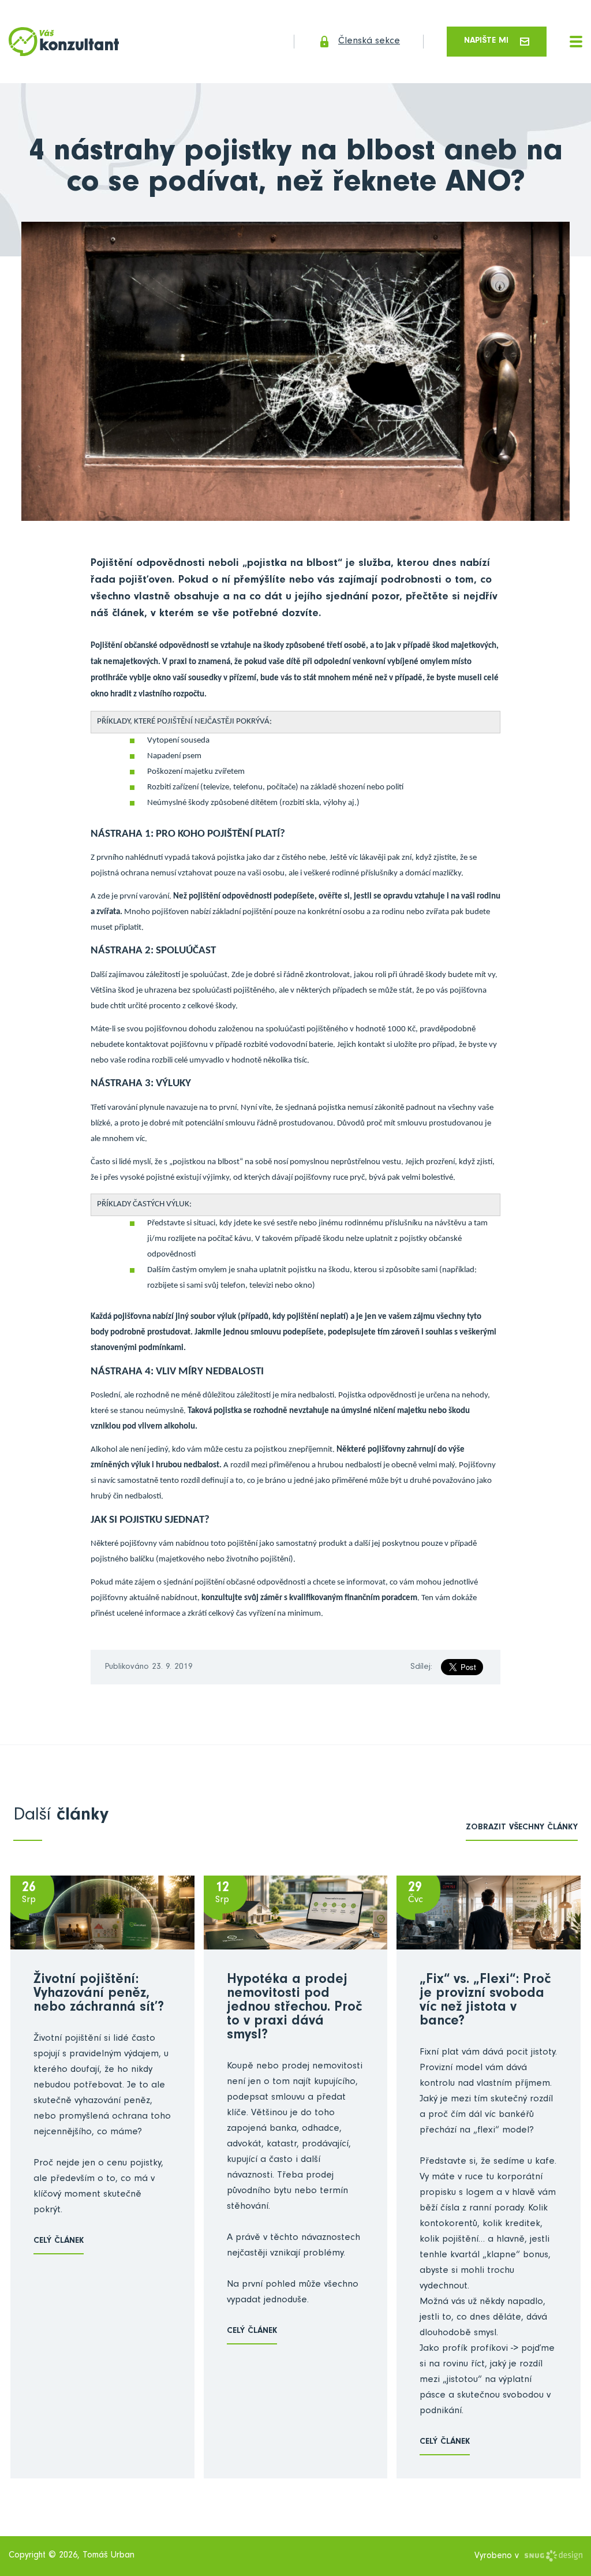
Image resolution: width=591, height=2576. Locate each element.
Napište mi (486, 41)
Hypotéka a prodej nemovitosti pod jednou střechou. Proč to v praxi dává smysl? (294, 2008)
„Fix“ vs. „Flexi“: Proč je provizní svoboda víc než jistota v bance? (485, 2001)
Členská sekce (369, 42)
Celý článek (59, 2241)
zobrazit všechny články (522, 1828)
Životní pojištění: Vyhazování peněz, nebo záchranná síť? (99, 1995)
